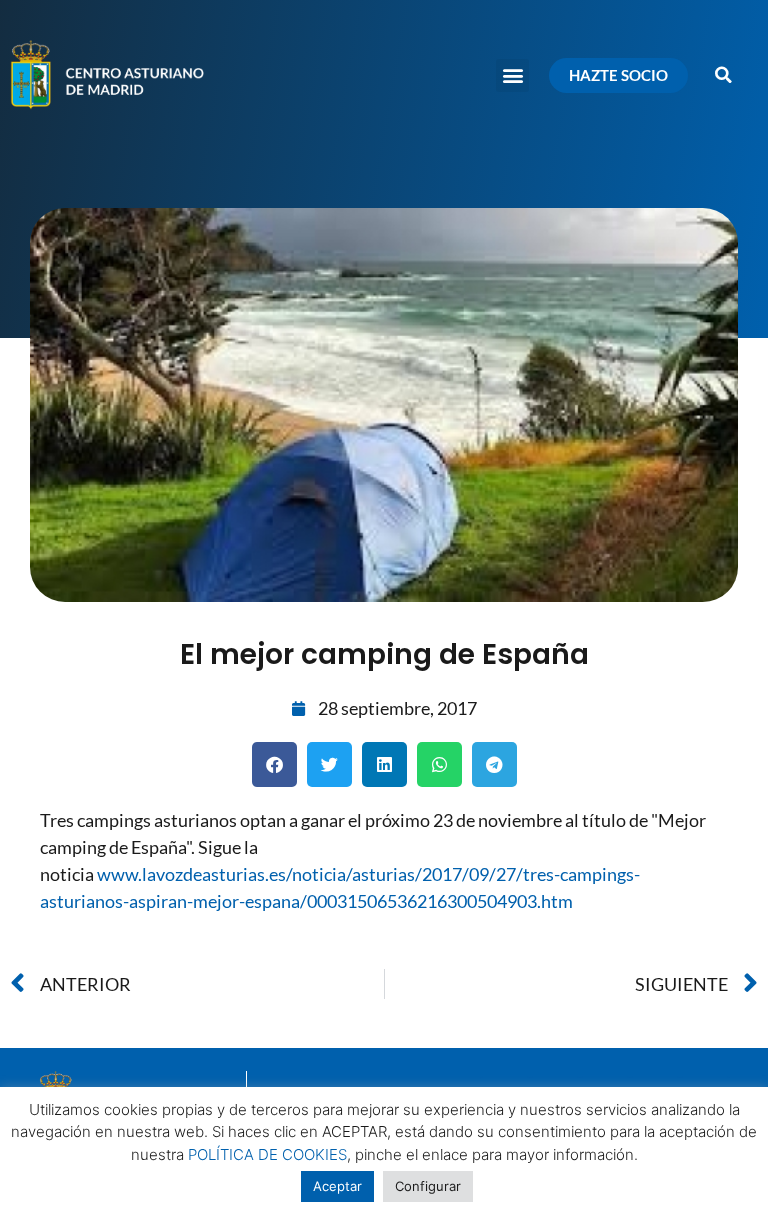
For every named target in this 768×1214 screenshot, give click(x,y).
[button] (512, 75)
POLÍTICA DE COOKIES (267, 1154)
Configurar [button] (428, 1186)
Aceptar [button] (337, 1186)
